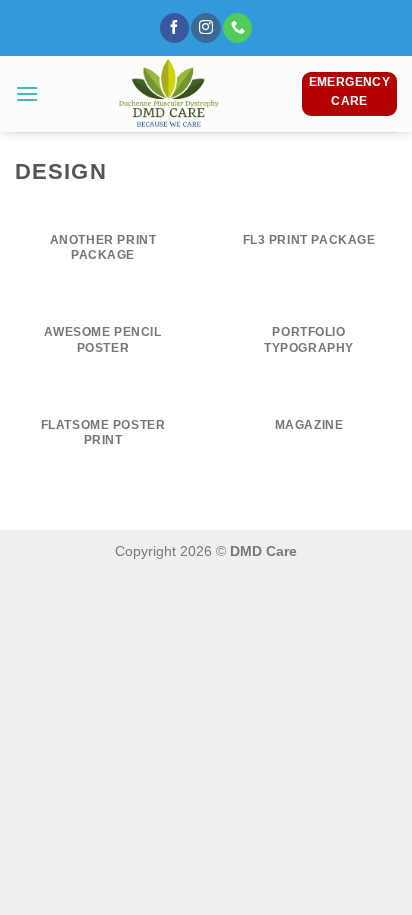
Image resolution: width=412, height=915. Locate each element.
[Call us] (237, 28)
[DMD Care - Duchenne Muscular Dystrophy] (170, 94)
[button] (27, 93)
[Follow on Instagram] (205, 28)
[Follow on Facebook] (174, 28)
